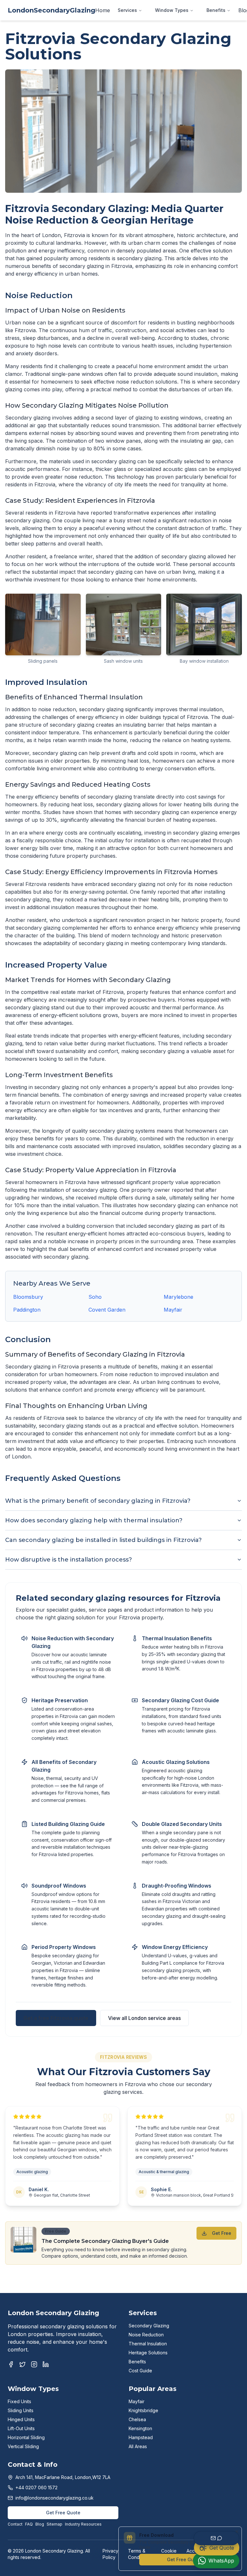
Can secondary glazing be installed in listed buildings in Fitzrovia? (103, 1540)
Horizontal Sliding (26, 2437)
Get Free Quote (63, 2513)
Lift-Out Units (21, 2428)
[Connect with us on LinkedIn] (46, 2364)
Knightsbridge (143, 2410)
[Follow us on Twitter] (23, 2364)
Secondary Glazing (149, 2326)
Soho (95, 1297)
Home (103, 10)
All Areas (138, 2446)
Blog (40, 2524)
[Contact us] (216, 2538)
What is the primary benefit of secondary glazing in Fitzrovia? (98, 1501)
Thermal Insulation (148, 2344)
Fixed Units (19, 2401)
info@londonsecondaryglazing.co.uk (55, 2498)
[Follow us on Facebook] (11, 2364)
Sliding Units (21, 2410)
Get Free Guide (184, 2559)
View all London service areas (144, 2018)
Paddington (27, 1310)
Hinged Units (21, 2419)
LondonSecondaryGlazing (51, 10)
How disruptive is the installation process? (69, 1560)
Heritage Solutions (148, 2353)
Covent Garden (107, 1310)
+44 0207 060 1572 (37, 2487)
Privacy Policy (110, 2554)
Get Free (222, 2233)
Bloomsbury (28, 1297)
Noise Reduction (146, 2335)
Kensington (140, 2428)
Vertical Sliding (23, 2446)
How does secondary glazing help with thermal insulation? (94, 1520)
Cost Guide (140, 2371)
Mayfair (173, 1310)
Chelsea (137, 2419)
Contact (15, 2524)
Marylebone (178, 1297)
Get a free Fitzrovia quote (56, 2018)
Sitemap (55, 2524)
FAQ (29, 2524)
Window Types (172, 10)
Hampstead (141, 2437)
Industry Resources (83, 2524)
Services (127, 10)
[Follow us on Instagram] (34, 2364)
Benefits (216, 10)
